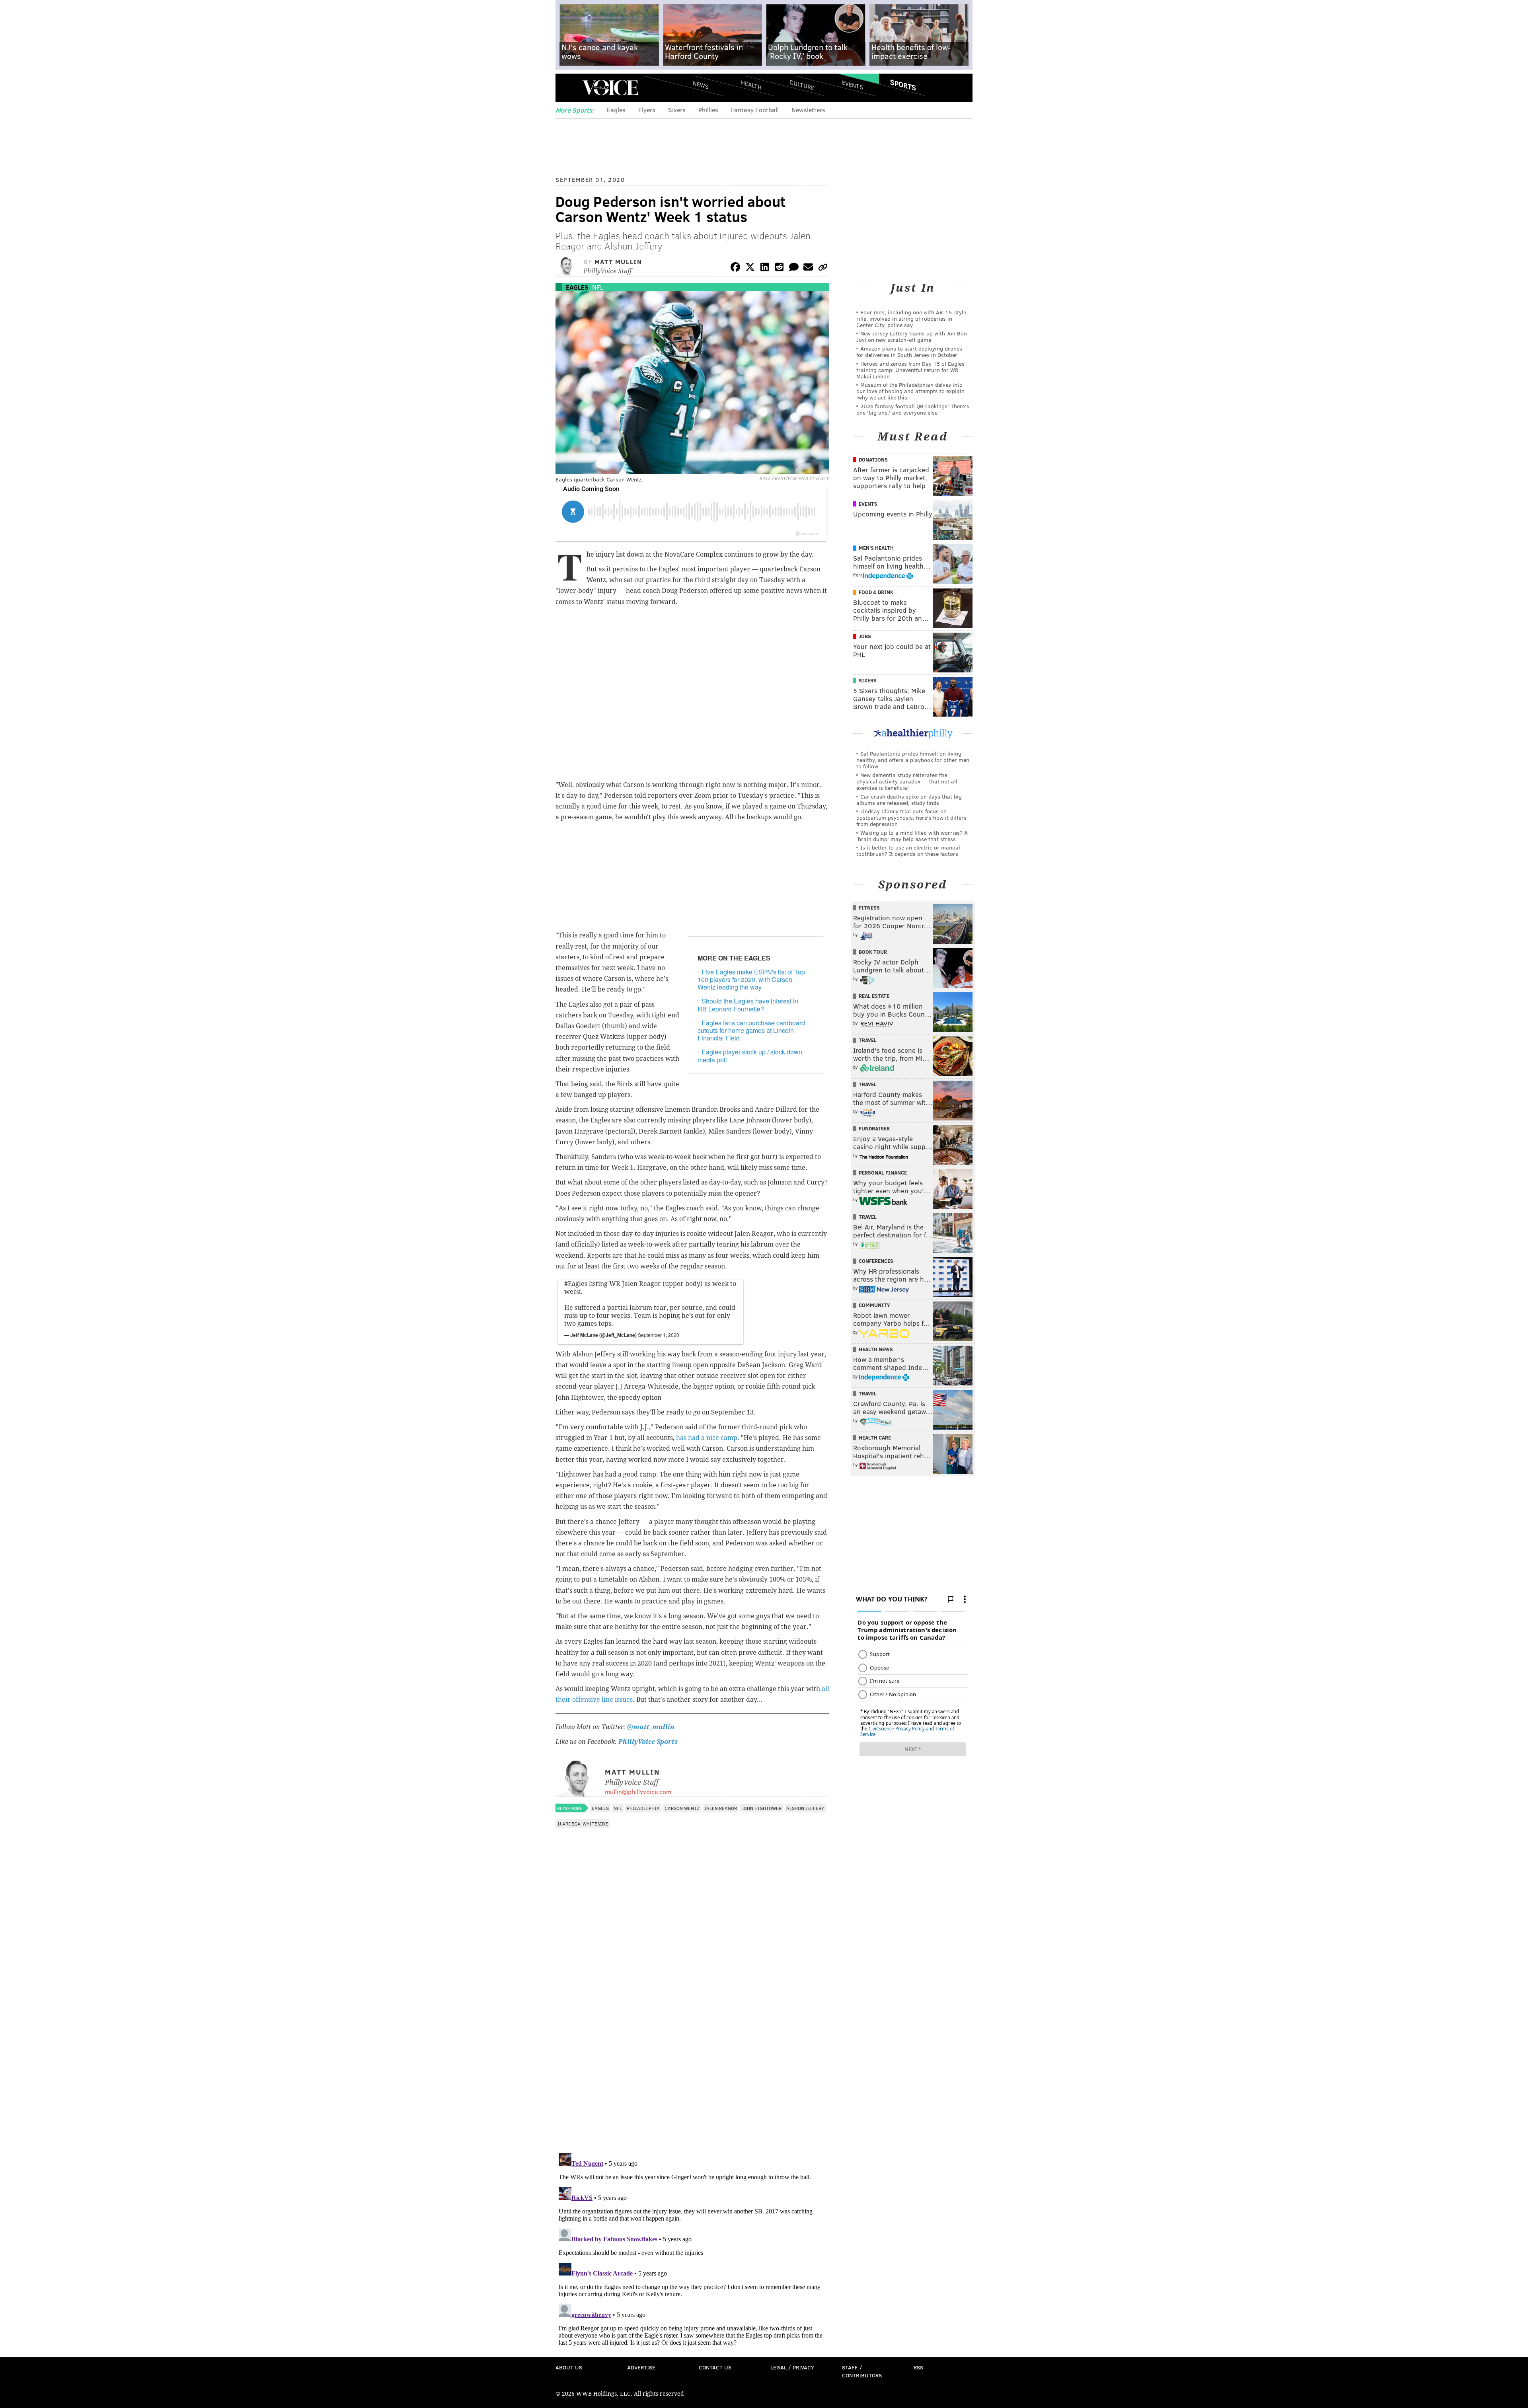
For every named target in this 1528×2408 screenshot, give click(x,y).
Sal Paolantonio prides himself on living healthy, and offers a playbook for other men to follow (913, 760)
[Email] (808, 268)
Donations (873, 460)
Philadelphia (643, 1808)
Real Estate (874, 996)
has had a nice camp (707, 1438)
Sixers (677, 110)
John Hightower (762, 1808)
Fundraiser (874, 1128)
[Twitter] (750, 268)
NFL (598, 287)
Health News (876, 1349)
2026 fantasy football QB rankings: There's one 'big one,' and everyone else (913, 409)
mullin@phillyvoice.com (638, 1791)
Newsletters (808, 110)
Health (751, 85)
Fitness (869, 908)
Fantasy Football (755, 110)
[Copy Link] (823, 268)
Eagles (616, 110)
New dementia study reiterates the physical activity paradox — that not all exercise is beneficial (907, 781)
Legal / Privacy (792, 2367)
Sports (903, 85)
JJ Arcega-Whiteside (583, 1824)
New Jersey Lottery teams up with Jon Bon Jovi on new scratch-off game (912, 336)
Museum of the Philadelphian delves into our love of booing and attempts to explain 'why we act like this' (910, 391)
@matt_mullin (651, 1727)
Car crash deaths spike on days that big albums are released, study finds (909, 800)
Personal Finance (883, 1173)
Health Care (875, 1438)
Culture (802, 85)
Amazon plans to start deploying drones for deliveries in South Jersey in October (909, 352)
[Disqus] (692, 2044)
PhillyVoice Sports (648, 1742)
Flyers (647, 110)
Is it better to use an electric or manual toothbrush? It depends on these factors (908, 850)
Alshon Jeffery (805, 1808)
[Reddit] (779, 268)
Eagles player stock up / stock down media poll (750, 1056)
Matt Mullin (618, 262)
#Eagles (576, 1284)
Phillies (708, 110)
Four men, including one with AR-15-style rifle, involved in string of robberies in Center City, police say (911, 319)
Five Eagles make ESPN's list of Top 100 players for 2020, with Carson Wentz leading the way (751, 979)
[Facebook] (735, 268)
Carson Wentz (682, 1808)
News (701, 85)
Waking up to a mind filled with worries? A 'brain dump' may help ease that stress (912, 836)
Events (853, 85)
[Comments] (794, 268)
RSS (918, 2367)
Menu (568, 88)
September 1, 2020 (659, 1335)
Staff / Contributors (862, 2371)
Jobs (865, 636)
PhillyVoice (610, 88)
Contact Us (715, 2367)
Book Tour (873, 952)
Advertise (641, 2367)
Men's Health (876, 548)
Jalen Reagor (721, 1808)
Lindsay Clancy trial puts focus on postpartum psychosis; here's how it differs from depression (911, 817)
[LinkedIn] (765, 268)
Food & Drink (876, 592)
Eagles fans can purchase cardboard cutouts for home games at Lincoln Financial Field (751, 1030)
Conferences (876, 1261)
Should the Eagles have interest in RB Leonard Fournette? (748, 1005)
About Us (569, 2367)
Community (874, 1305)
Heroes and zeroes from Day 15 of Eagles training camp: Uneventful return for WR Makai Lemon (910, 370)
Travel (868, 1040)
